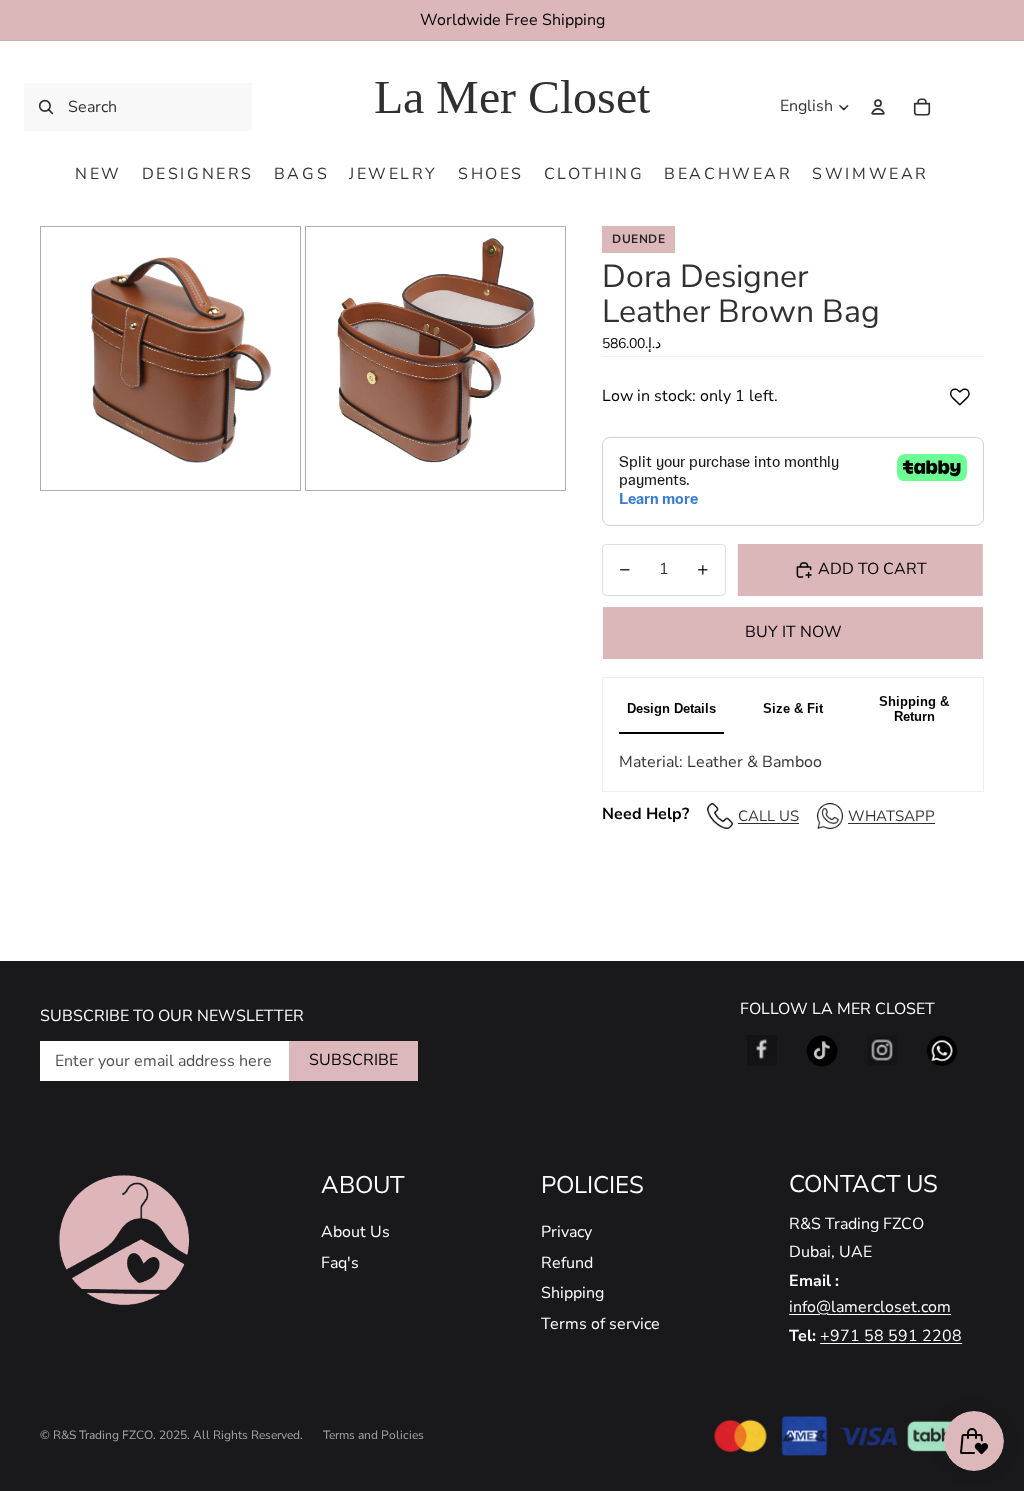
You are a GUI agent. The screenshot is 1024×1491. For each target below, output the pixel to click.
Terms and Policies (373, 1435)
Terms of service (600, 1324)
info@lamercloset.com (870, 1307)
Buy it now (793, 632)
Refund (567, 1263)
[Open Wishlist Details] (964, 107)
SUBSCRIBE (353, 1060)
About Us (355, 1232)
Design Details (671, 708)
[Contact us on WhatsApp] (942, 1051)
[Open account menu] (878, 107)
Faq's (340, 1263)
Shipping (572, 1293)
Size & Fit (793, 708)
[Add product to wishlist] (960, 397)
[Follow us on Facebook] (762, 1051)
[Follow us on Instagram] (882, 1051)
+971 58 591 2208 (891, 1336)
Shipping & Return (914, 709)
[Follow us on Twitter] (822, 1051)
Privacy (566, 1232)
